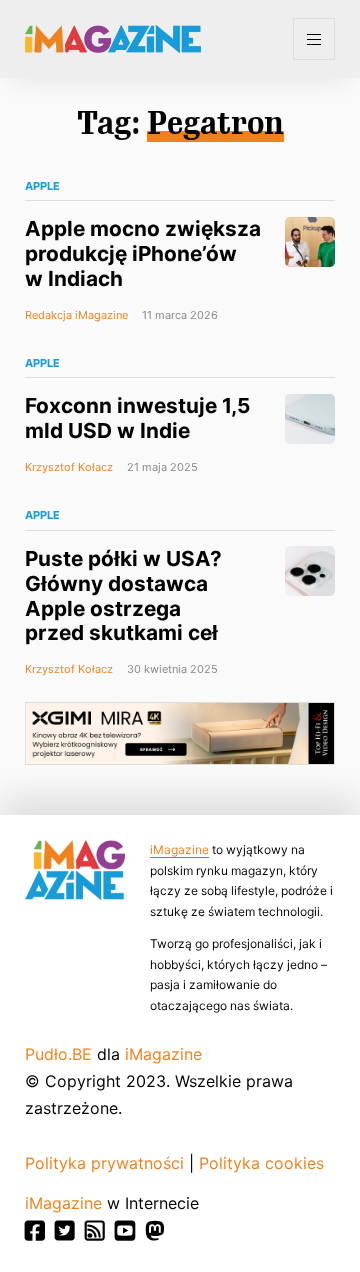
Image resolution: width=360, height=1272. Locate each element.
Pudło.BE (58, 1054)
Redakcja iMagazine (76, 315)
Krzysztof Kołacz (69, 467)
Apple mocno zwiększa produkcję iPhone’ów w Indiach (143, 253)
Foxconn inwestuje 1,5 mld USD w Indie (137, 418)
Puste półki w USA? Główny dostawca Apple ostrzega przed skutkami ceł (123, 596)
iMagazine (179, 849)
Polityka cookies (261, 1163)
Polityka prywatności (104, 1163)
